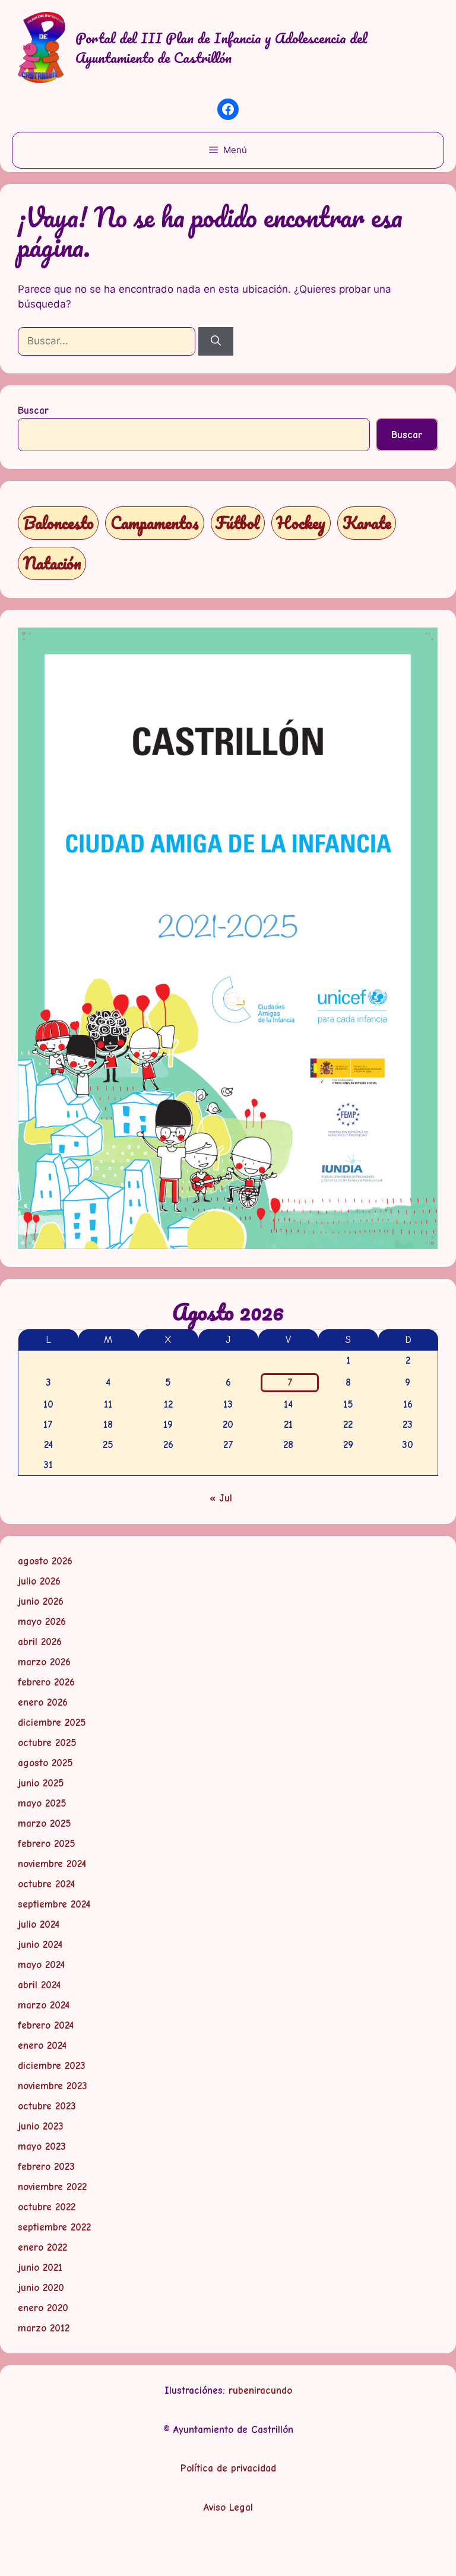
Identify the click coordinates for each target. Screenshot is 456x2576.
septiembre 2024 (54, 1904)
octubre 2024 (46, 1884)
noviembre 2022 (52, 2187)
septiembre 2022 (54, 2227)
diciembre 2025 (52, 1723)
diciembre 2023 (52, 2066)
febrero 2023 (46, 2167)
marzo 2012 (44, 2328)
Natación (52, 563)
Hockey (301, 523)
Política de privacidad (228, 2468)
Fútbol (237, 523)
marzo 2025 (45, 1824)
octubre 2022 (47, 2207)
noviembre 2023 (53, 2086)
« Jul (221, 1498)
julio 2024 (39, 1924)
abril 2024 (39, 1985)
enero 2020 (43, 2308)
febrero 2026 (46, 1682)
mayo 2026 (42, 1622)
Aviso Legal (228, 2507)
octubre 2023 (47, 2106)
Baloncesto (58, 523)
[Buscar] (216, 341)
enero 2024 (42, 2046)
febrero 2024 (46, 2025)
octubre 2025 (47, 1743)
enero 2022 (42, 2247)
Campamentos (155, 523)
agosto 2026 (45, 1561)
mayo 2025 (42, 1803)
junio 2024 (40, 1945)
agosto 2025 (45, 1763)
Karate (367, 523)
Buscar (33, 411)
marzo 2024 (44, 2005)
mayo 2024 (41, 1965)
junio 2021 (40, 2268)
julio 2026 (39, 1581)
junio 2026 (41, 1601)
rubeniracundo (260, 2390)
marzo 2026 (44, 1662)
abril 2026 (40, 1642)
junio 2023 (41, 2126)
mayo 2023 (42, 2146)
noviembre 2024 (52, 1864)
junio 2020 (41, 2288)
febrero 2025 (47, 1844)
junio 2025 (41, 1783)
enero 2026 (43, 1702)
